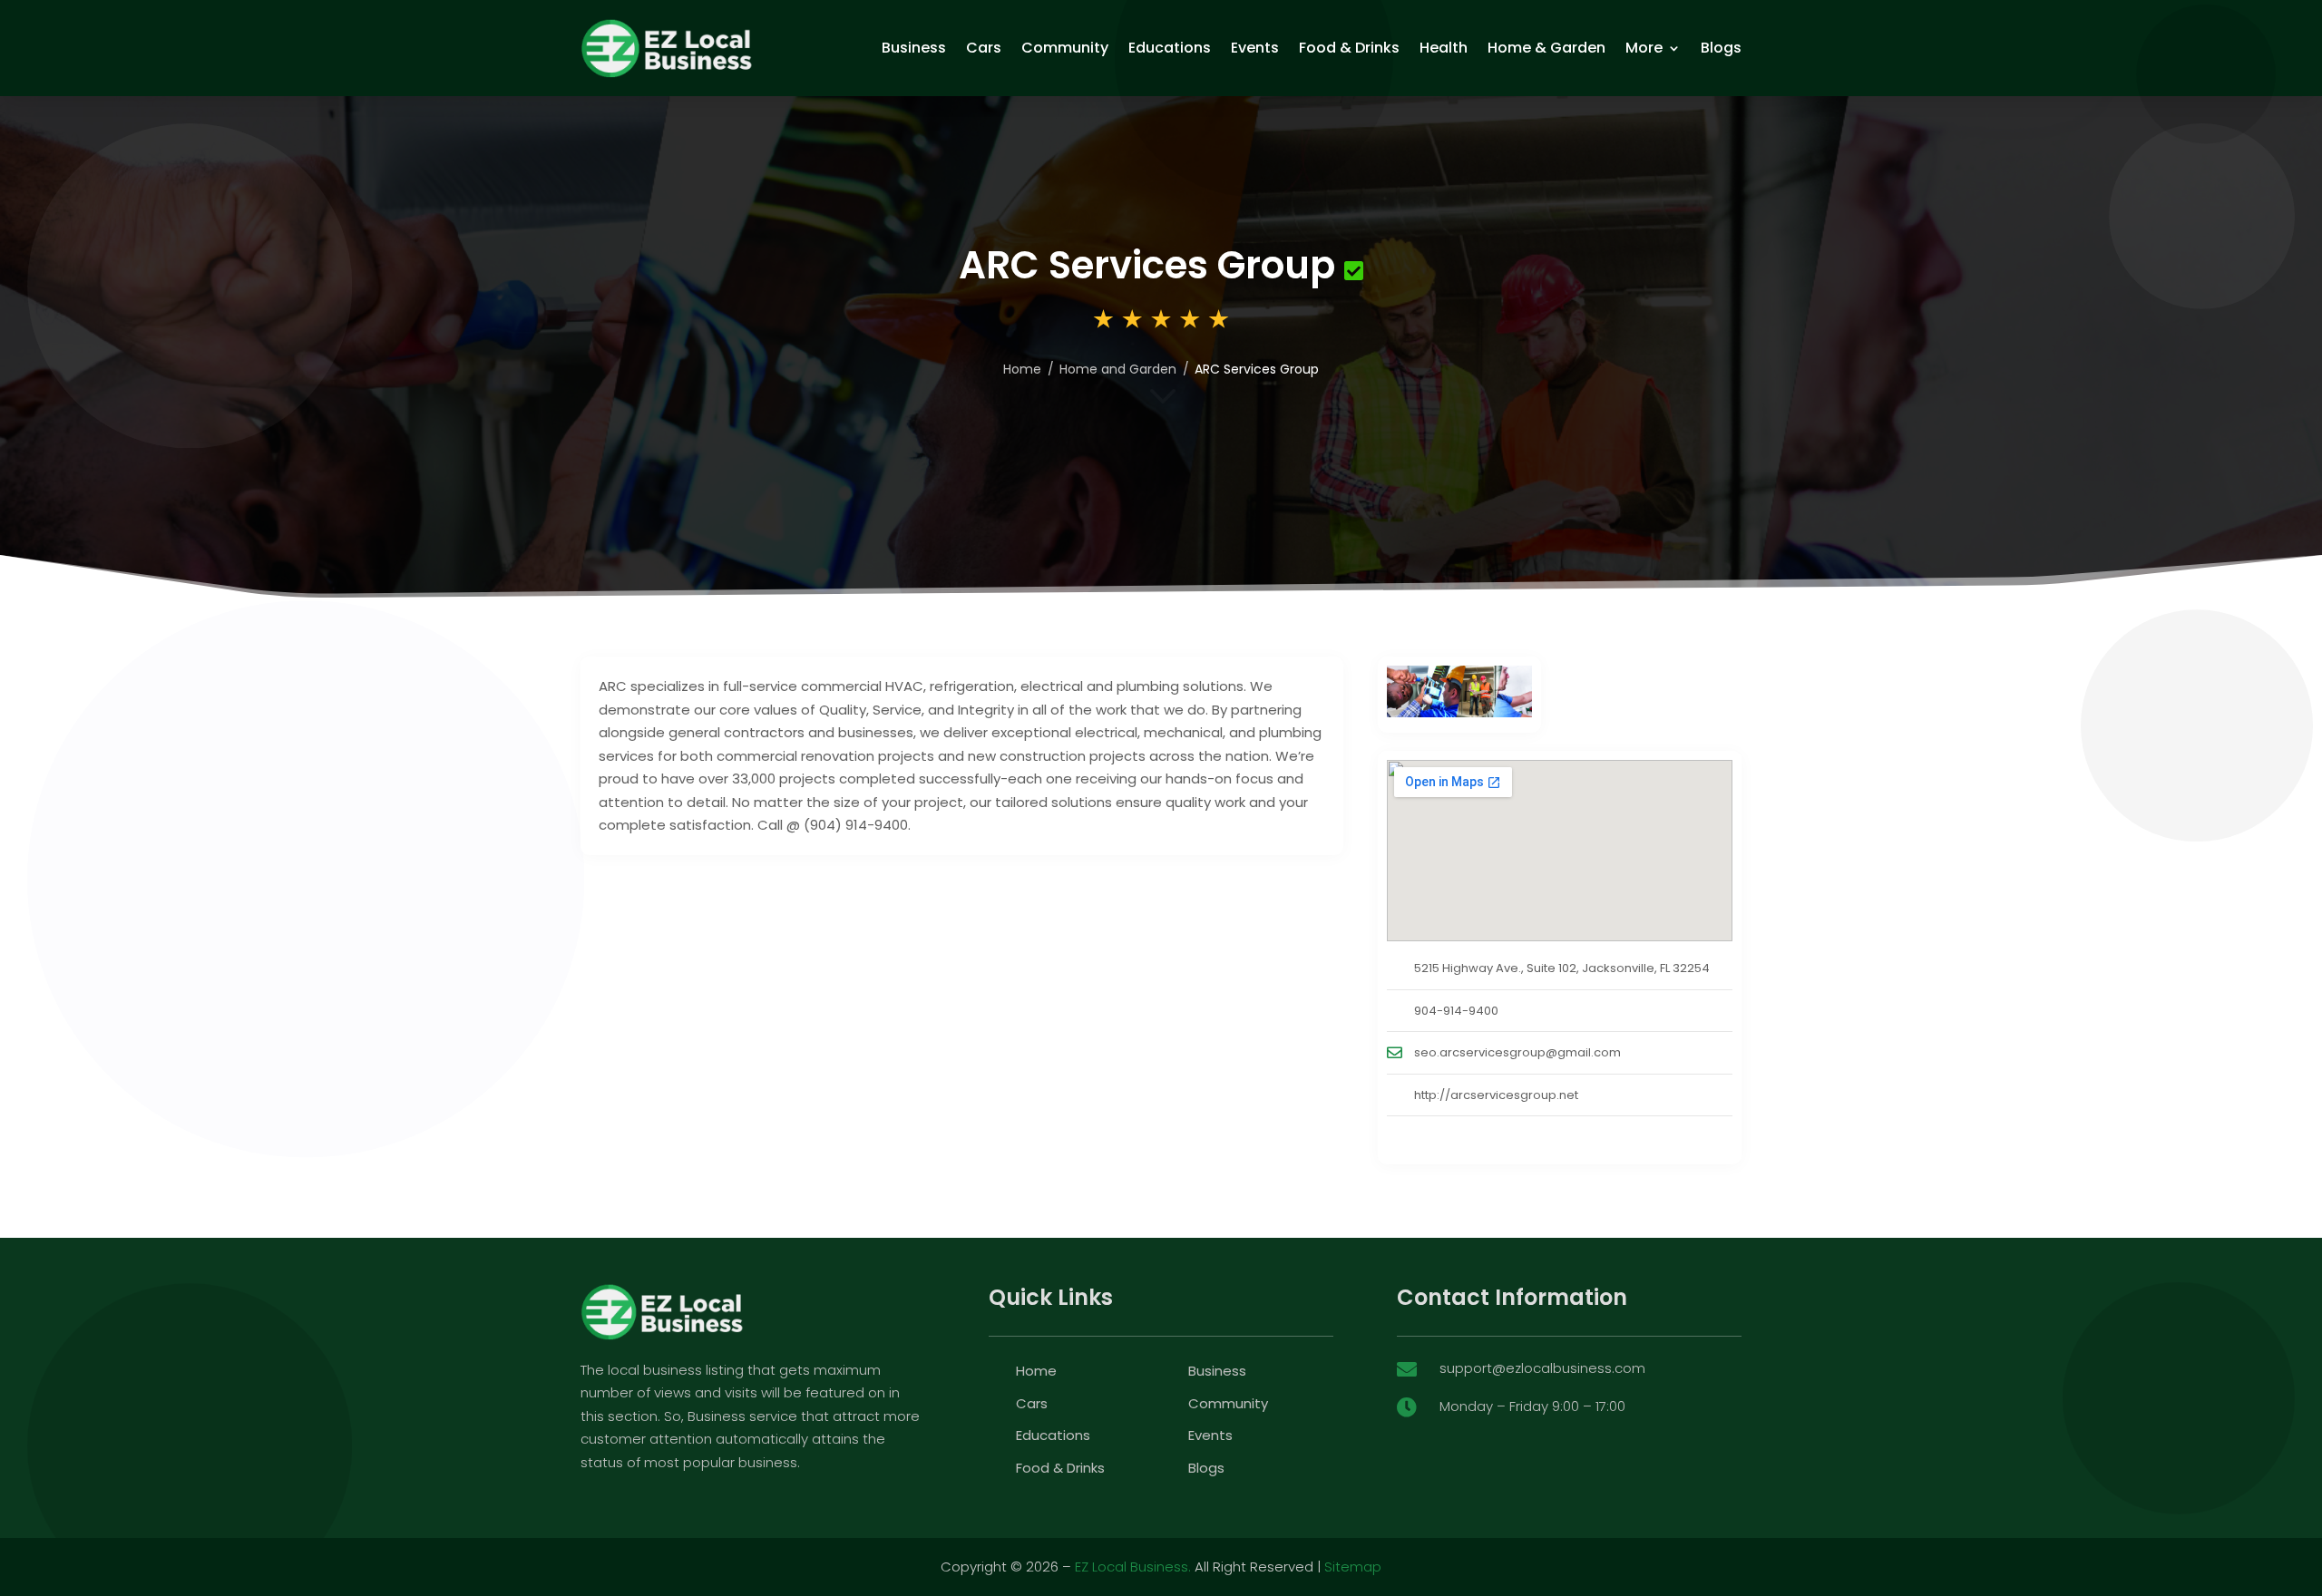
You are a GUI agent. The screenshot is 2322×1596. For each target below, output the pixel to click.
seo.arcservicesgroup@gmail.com (1517, 1052)
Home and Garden (1118, 369)
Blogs (1721, 48)
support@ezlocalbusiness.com (1542, 1368)
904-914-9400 (1456, 1011)
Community (1065, 48)
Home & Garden (1546, 48)
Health (1444, 48)
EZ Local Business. (1133, 1567)
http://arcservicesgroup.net (1496, 1095)
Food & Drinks (1349, 48)
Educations (1170, 48)
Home (1022, 369)
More (1644, 48)
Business (914, 48)
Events (1255, 48)
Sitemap (1353, 1567)
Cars (984, 48)
